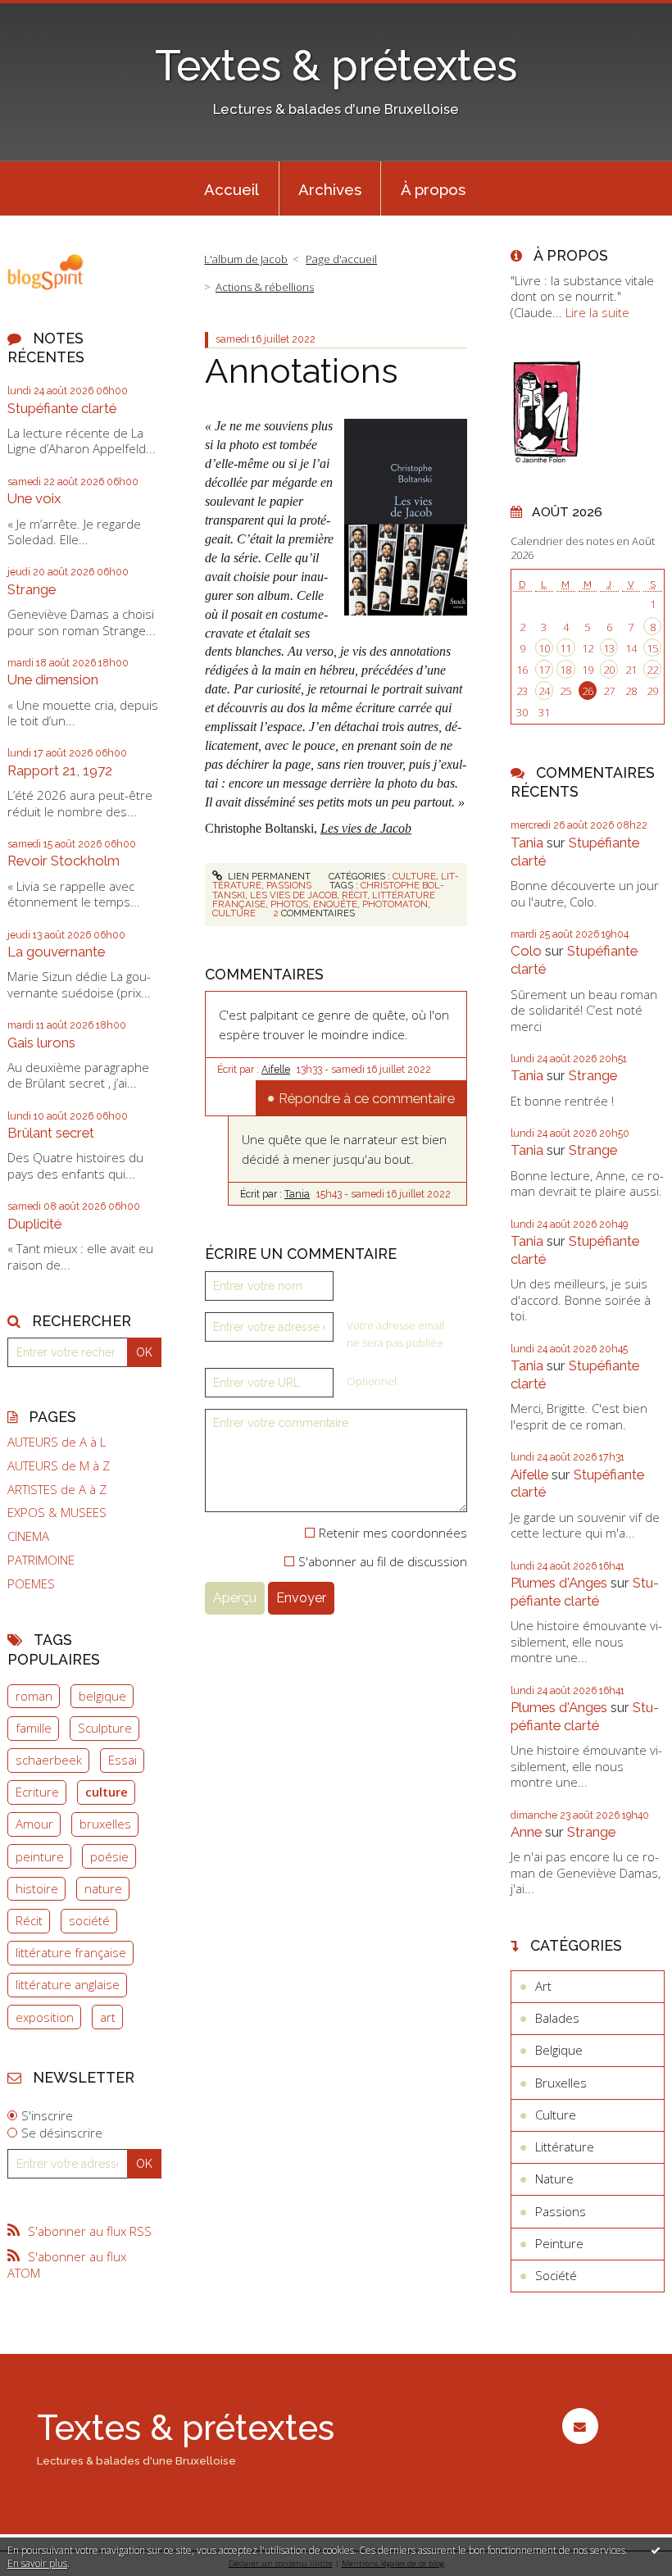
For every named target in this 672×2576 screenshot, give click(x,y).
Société (556, 2275)
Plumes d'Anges (559, 1583)
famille (34, 1728)
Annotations (302, 370)
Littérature (565, 2147)
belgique (102, 1696)
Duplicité (34, 1224)
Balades (557, 2018)
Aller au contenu (53, 13)
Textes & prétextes (336, 66)
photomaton (395, 904)
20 (609, 670)
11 (565, 648)
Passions (289, 885)
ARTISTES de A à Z (57, 1490)
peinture (40, 1856)
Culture (414, 876)
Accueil (232, 189)
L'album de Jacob (246, 259)
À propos (433, 189)
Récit (29, 1920)
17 (544, 670)
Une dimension (53, 679)
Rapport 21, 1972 (60, 770)
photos (289, 904)
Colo (526, 951)
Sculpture (105, 1728)
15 (652, 648)
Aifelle (276, 1070)
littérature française (71, 1952)
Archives (330, 189)
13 (609, 648)
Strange (32, 589)
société (89, 1920)
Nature (554, 2178)
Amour (34, 1824)
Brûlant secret (51, 1133)
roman (34, 1696)
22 (652, 670)
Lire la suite (597, 312)
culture (107, 1792)
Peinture (559, 2243)
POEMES (31, 1584)
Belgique (559, 2050)
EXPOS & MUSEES (57, 1513)
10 (544, 648)
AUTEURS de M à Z (59, 1466)
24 (544, 691)
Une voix (34, 498)
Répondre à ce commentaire (367, 1098)
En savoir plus (37, 2563)
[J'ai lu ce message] (656, 2550)
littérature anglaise (68, 1984)
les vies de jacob (293, 895)
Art (543, 1986)
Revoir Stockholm (64, 861)
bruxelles (105, 1824)
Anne (526, 1832)
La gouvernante (56, 952)
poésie (109, 1856)
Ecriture (37, 1792)
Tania (297, 1194)
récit (354, 895)
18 (565, 670)
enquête (335, 904)
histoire (37, 1888)
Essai (123, 1760)
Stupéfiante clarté (62, 408)
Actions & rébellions (265, 287)
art (108, 2017)
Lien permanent (268, 876)
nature (103, 1888)
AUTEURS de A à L (57, 1442)
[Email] (580, 2426)
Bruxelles (561, 2083)
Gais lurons (41, 1043)
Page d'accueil (341, 259)
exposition (45, 2017)
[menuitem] (232, 189)
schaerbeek (49, 1760)
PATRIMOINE (41, 1560)
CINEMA (28, 1536)
